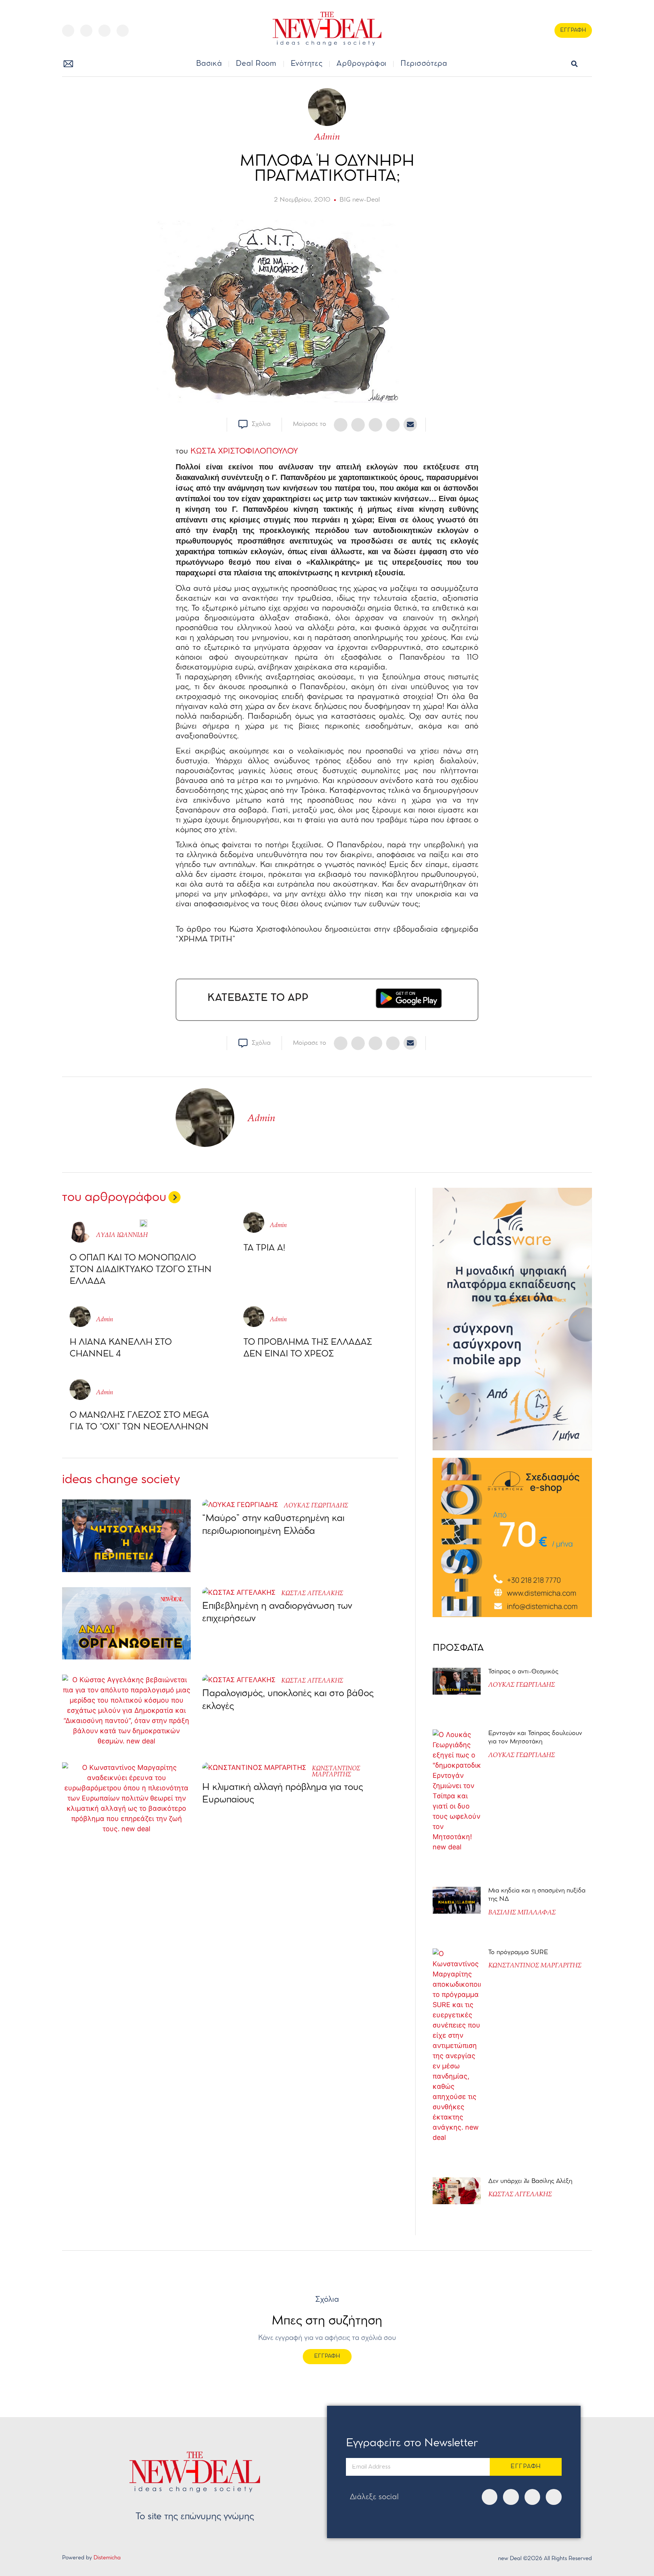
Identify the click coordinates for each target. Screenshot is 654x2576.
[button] (574, 64)
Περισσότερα (424, 64)
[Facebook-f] (68, 31)
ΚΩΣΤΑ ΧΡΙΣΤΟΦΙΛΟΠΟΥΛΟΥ (244, 451)
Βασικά (209, 64)
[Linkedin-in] (123, 31)
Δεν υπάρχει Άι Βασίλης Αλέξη (530, 2181)
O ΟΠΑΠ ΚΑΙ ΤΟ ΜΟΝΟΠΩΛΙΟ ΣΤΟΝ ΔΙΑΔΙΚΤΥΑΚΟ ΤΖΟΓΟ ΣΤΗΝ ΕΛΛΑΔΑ (141, 1270)
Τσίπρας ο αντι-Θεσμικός (523, 1672)
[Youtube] (104, 31)
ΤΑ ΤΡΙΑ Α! (264, 1248)
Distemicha (107, 2558)
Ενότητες (307, 64)
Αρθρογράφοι (361, 64)
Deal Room (256, 64)
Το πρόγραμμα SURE (519, 1952)
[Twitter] (86, 31)
